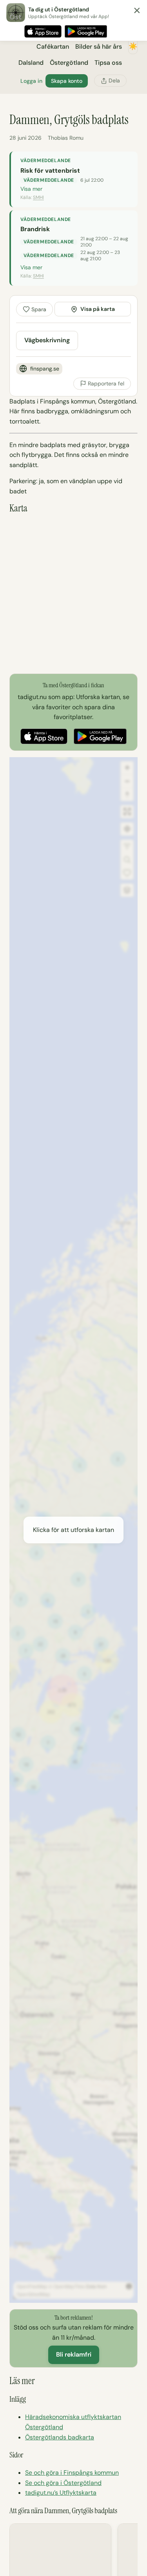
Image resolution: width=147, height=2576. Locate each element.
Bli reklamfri (74, 2354)
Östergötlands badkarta (60, 2437)
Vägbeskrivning (47, 340)
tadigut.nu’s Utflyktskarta (61, 2493)
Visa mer (31, 189)
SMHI (38, 197)
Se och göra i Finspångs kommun (72, 2473)
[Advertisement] (73, 594)
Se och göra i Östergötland (63, 2483)
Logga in (31, 81)
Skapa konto (67, 81)
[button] (73, 1530)
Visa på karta (98, 309)
